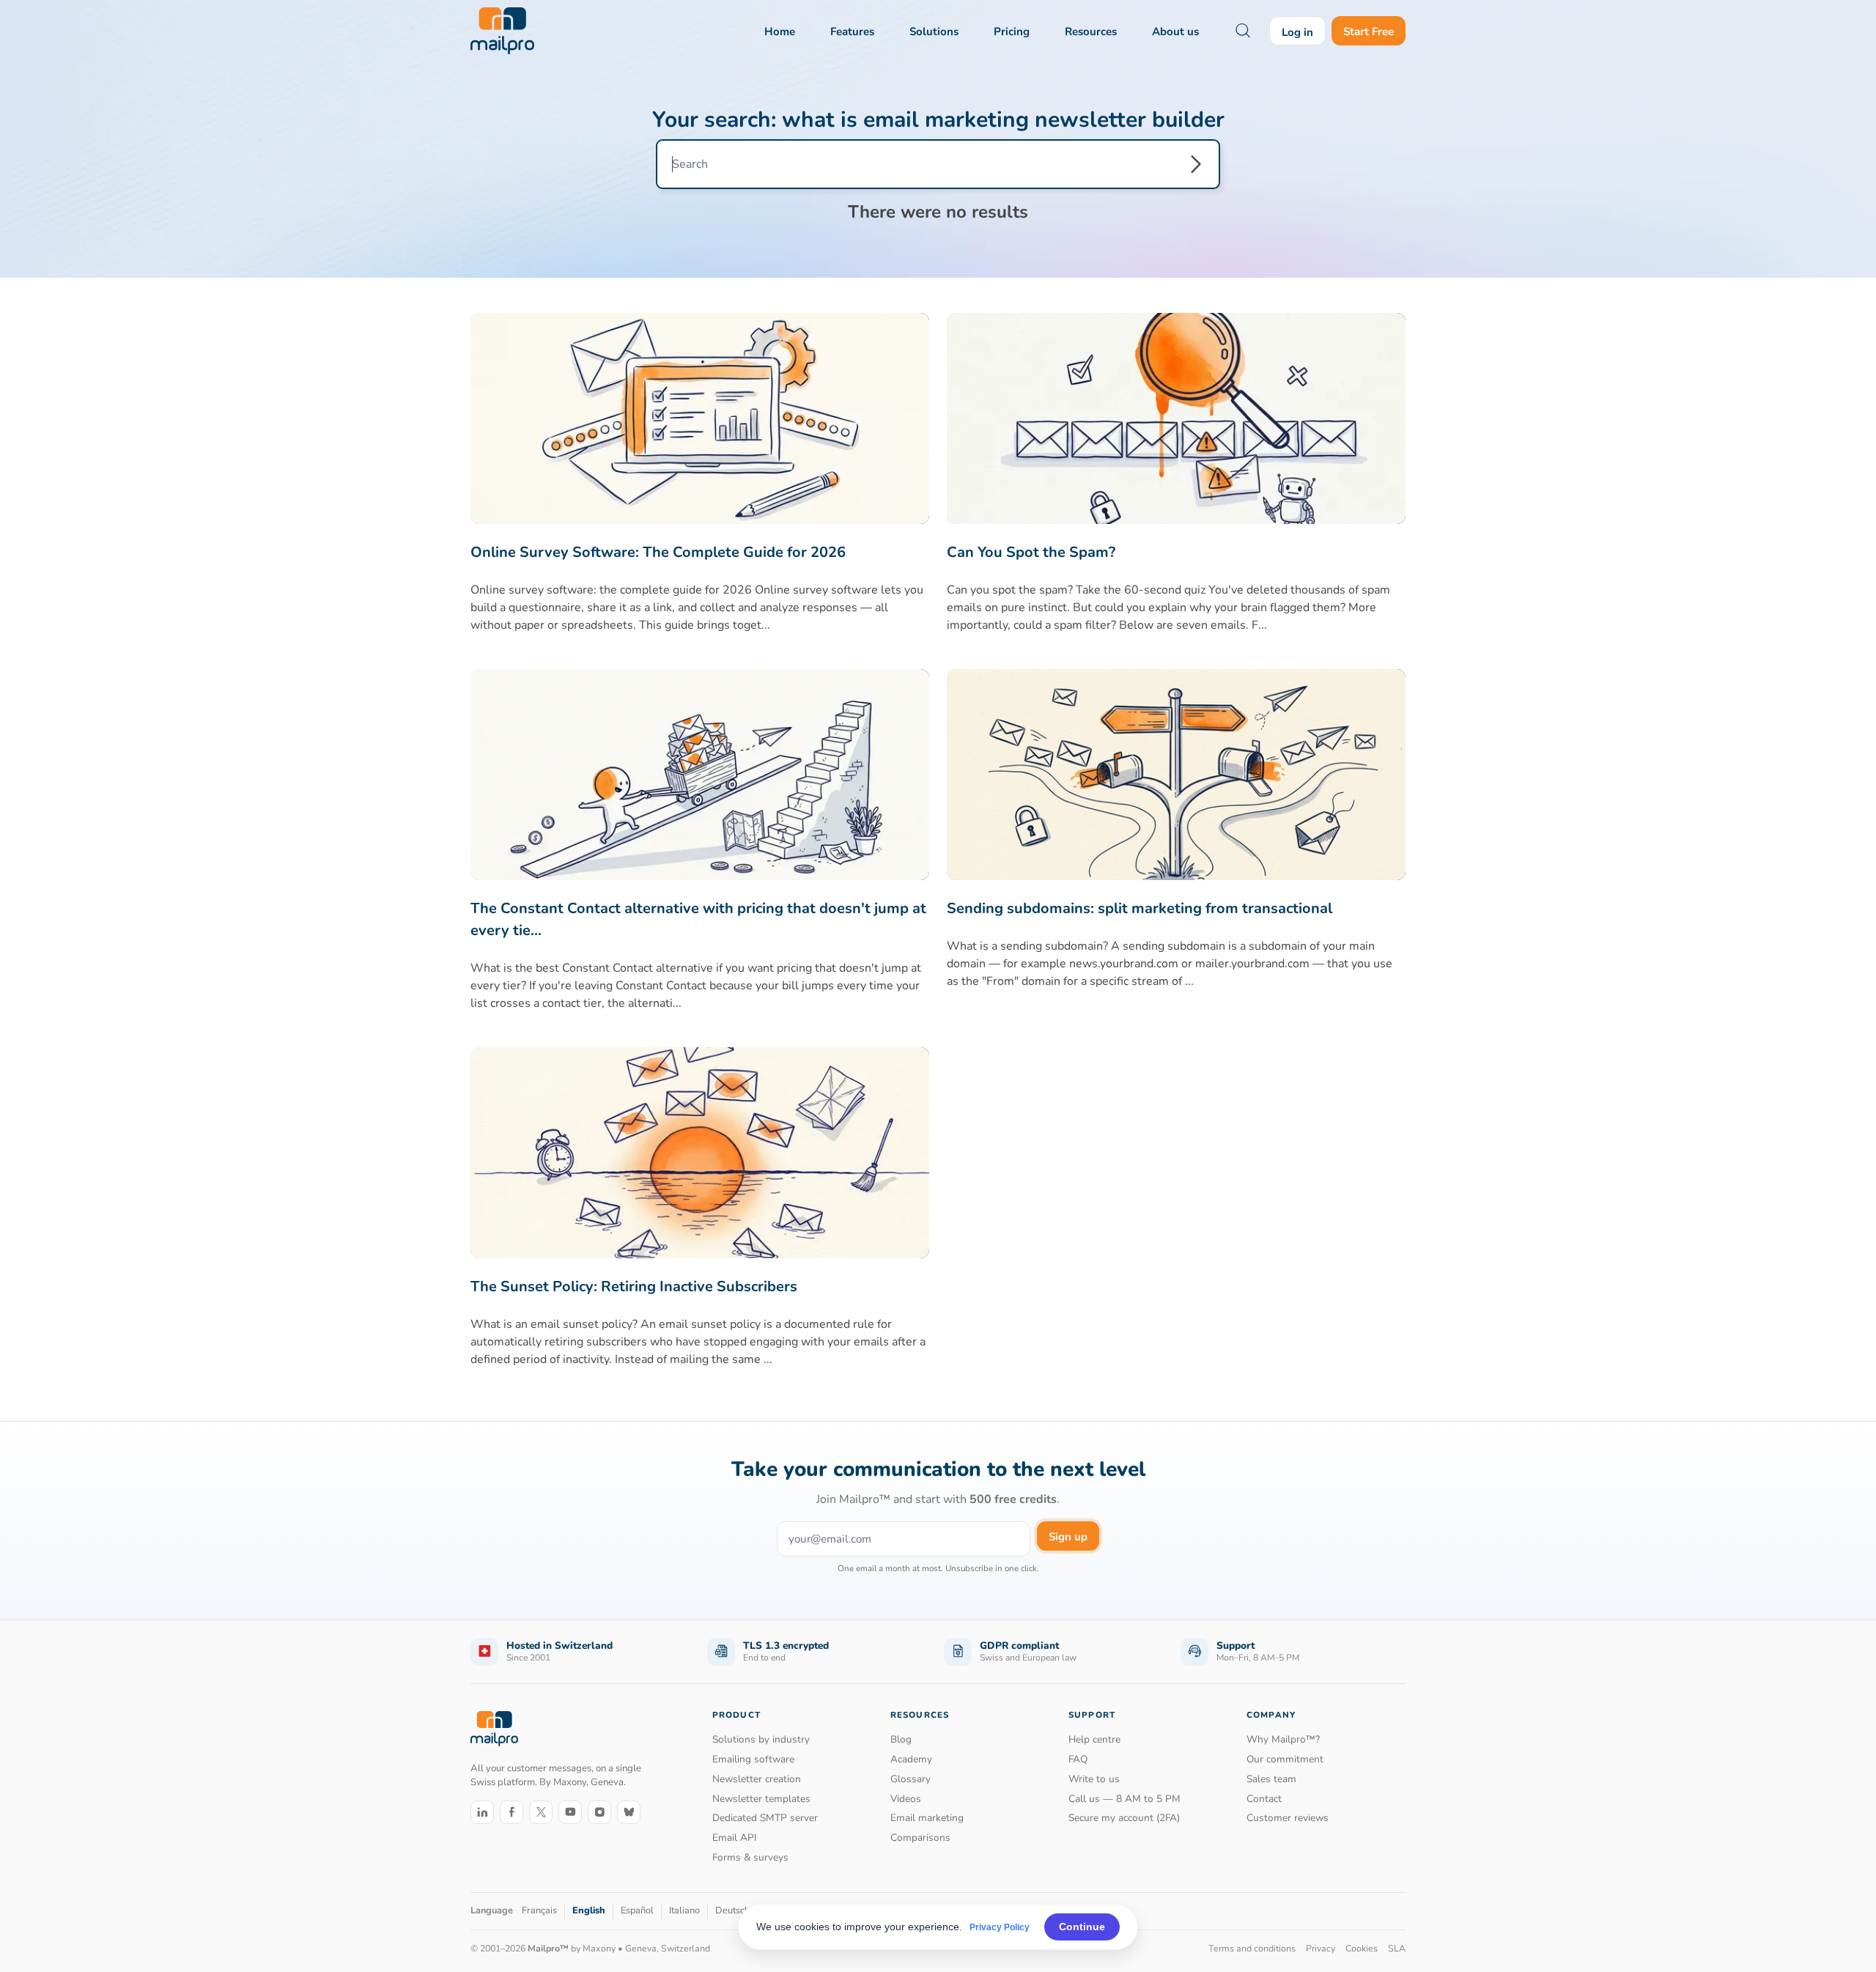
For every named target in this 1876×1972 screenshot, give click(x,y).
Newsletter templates (761, 1799)
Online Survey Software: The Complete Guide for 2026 (658, 552)
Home (780, 32)
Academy (911, 1759)
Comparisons (920, 1838)
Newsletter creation (757, 1779)
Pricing (1012, 32)
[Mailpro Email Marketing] (494, 1729)
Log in (1297, 32)
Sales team (1271, 1779)
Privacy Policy (1000, 1927)
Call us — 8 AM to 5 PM (1125, 1799)
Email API (735, 1838)
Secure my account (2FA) (1124, 1818)
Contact (1264, 1799)
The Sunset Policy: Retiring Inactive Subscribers (634, 1286)
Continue (1082, 1927)
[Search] (1196, 164)
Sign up (1068, 1537)
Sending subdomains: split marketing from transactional (1140, 908)
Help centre (1094, 1739)
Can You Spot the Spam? (1031, 552)
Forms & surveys (750, 1857)
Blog (901, 1739)
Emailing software (753, 1759)
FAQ (1078, 1759)
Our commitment (1285, 1759)
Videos (906, 1799)
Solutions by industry (761, 1739)
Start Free (1369, 32)
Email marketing (927, 1818)
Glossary (911, 1779)
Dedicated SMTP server (765, 1818)
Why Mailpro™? (1283, 1739)
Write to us (1094, 1779)
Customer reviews (1288, 1818)
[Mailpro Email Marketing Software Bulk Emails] (502, 31)
